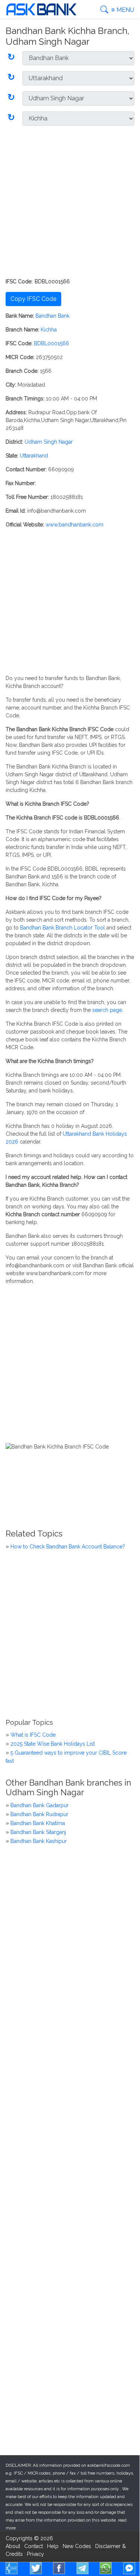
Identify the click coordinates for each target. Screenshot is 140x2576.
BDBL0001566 (52, 343)
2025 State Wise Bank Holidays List (53, 1744)
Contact (34, 2546)
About (13, 2546)
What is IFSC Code (33, 1735)
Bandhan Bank (52, 316)
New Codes (77, 2546)
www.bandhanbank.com (74, 525)
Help (53, 2546)
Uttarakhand (34, 456)
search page (107, 1010)
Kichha (49, 330)
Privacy (35, 2554)
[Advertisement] (70, 202)
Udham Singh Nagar (49, 442)
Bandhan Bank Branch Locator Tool (63, 928)
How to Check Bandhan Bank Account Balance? (68, 1547)
